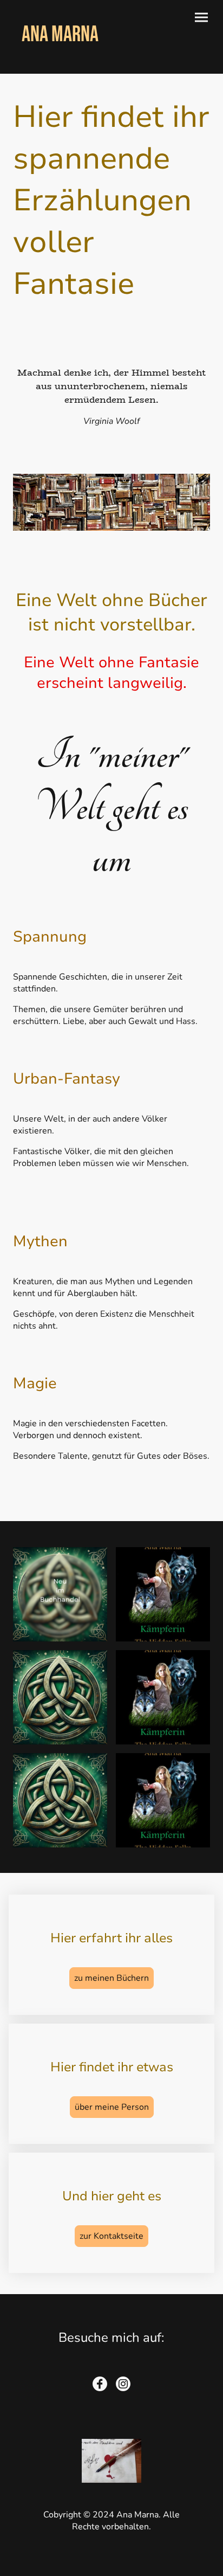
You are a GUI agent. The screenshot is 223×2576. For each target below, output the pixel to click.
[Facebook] (100, 2384)
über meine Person (112, 2107)
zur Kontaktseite (111, 2236)
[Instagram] (123, 2384)
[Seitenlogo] (60, 60)
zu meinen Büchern (111, 1978)
